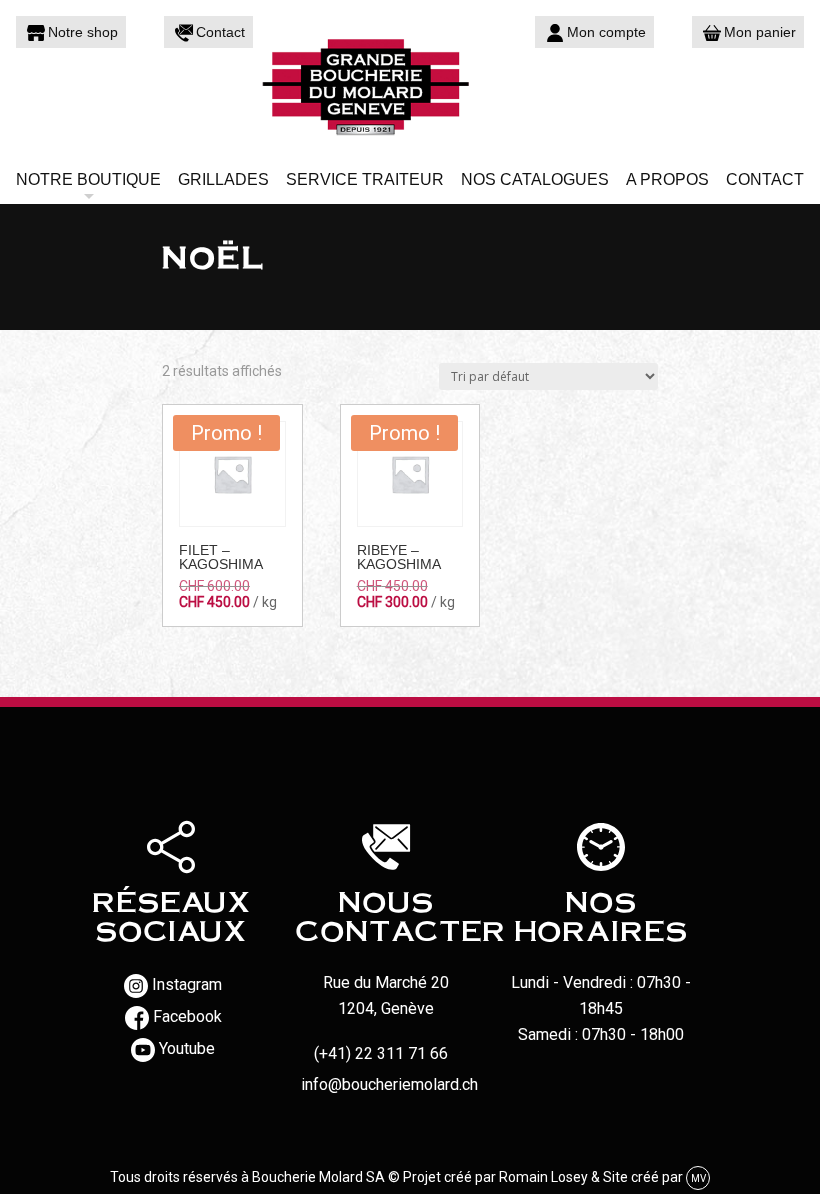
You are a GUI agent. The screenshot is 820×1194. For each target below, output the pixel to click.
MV (698, 1178)
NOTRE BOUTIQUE (88, 179)
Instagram (187, 985)
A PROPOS (667, 179)
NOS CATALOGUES (535, 179)
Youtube (187, 1049)
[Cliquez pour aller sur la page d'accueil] (410, 85)
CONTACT (765, 179)
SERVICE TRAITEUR (365, 179)
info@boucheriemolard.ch (389, 1084)
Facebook (187, 1017)
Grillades (223, 179)
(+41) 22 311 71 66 (381, 1053)
